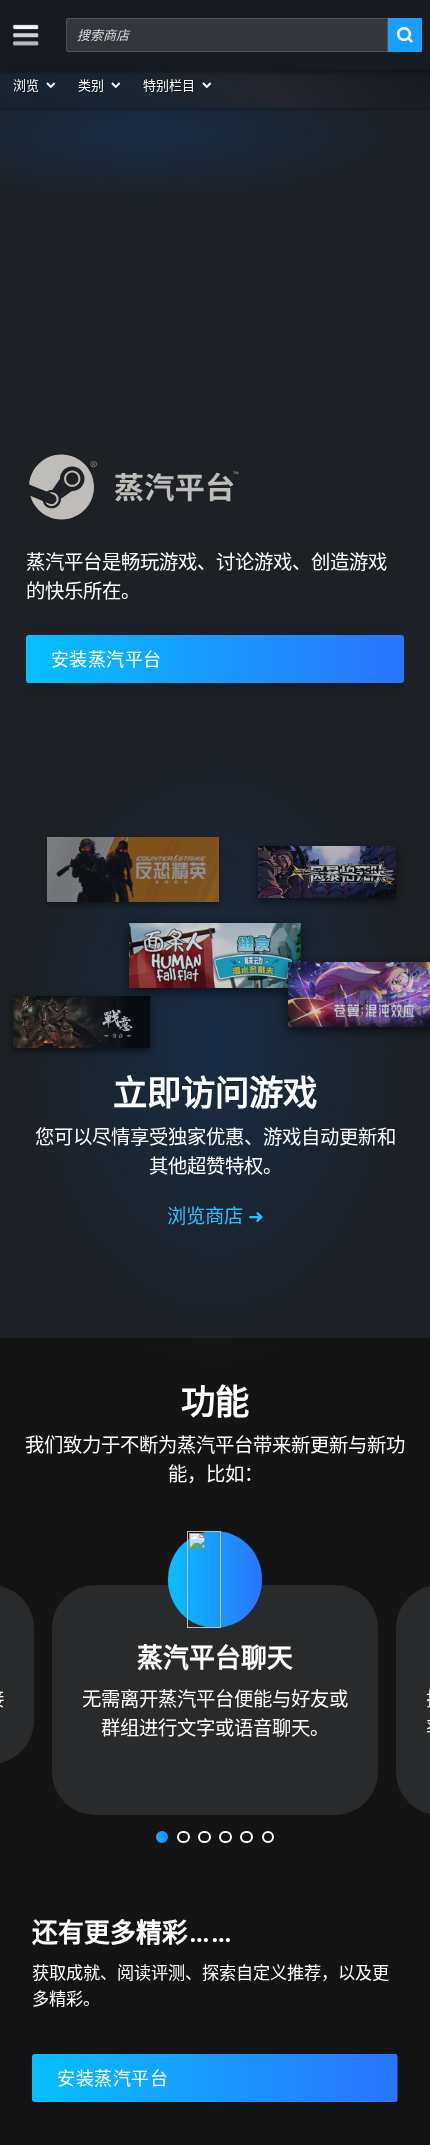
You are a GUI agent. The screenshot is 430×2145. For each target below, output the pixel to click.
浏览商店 (207, 1216)
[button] (35, 85)
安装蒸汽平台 (106, 659)
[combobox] (227, 35)
